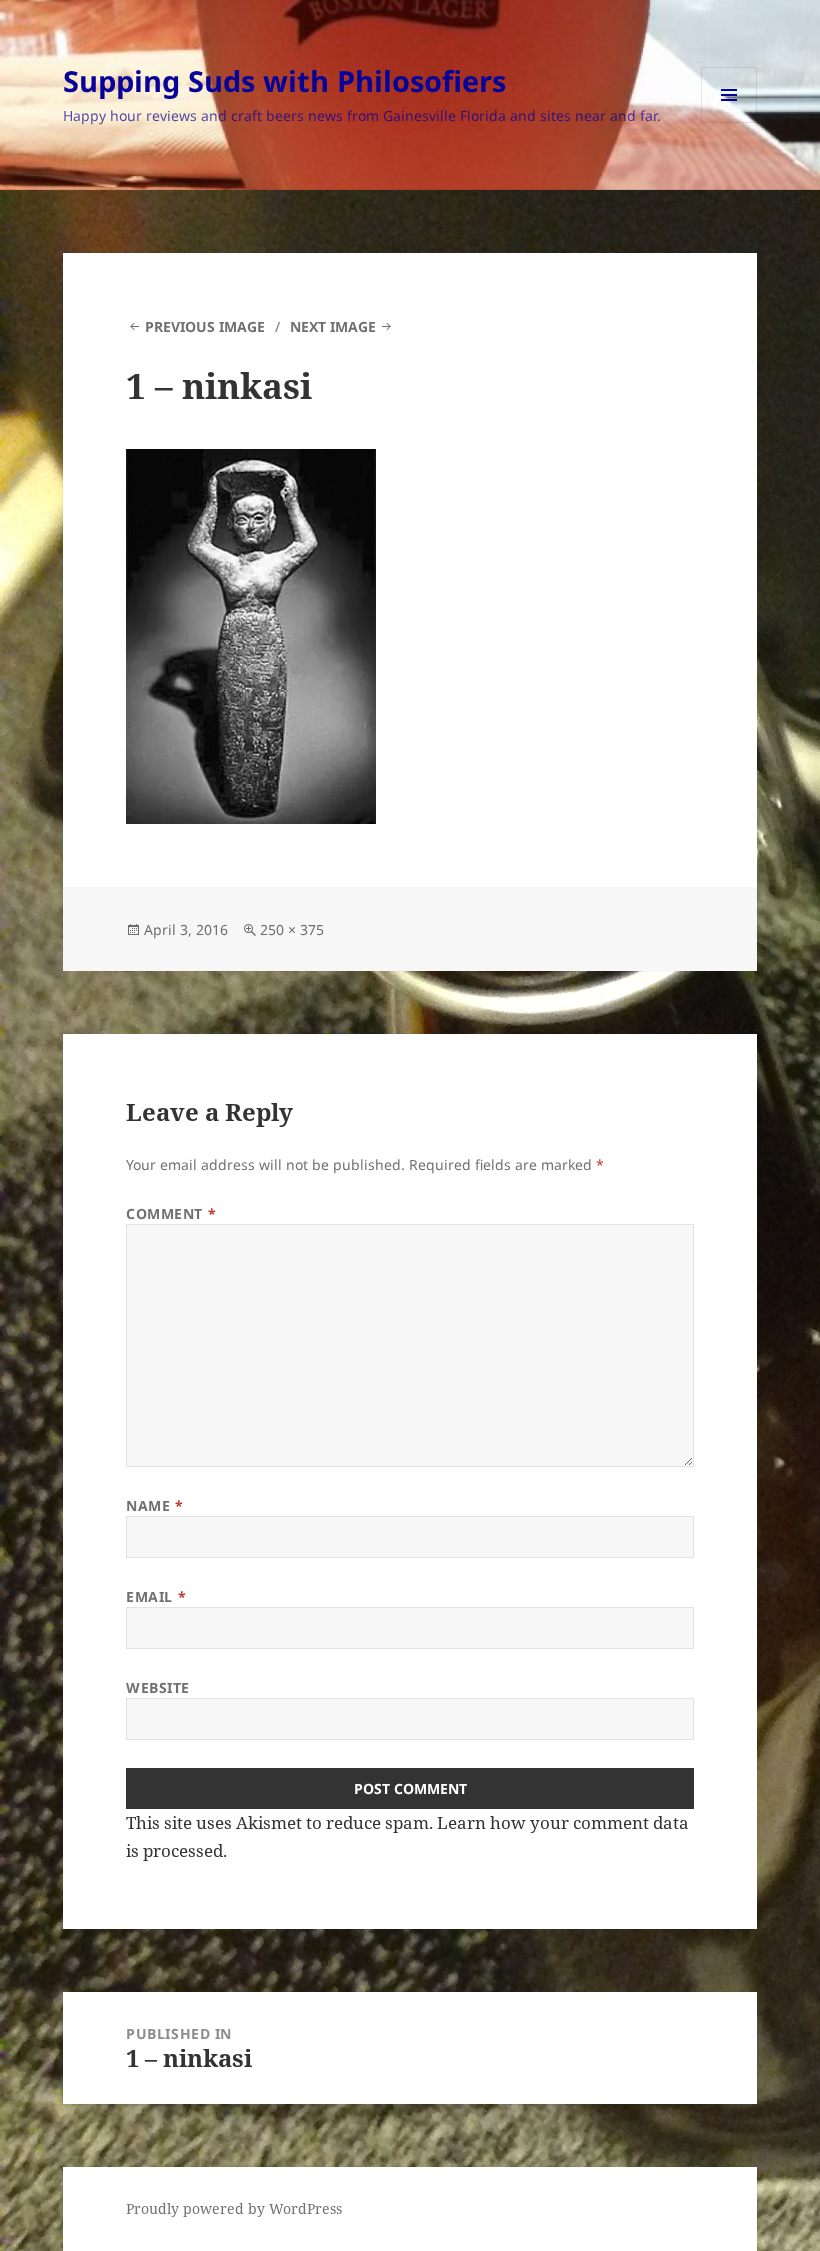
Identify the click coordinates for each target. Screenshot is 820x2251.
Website (158, 1687)
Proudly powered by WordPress (234, 2208)
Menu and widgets (729, 122)
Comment (171, 1213)
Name (154, 1505)
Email (156, 1596)
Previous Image (205, 326)
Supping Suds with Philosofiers (284, 80)
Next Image (333, 326)
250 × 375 (292, 929)
